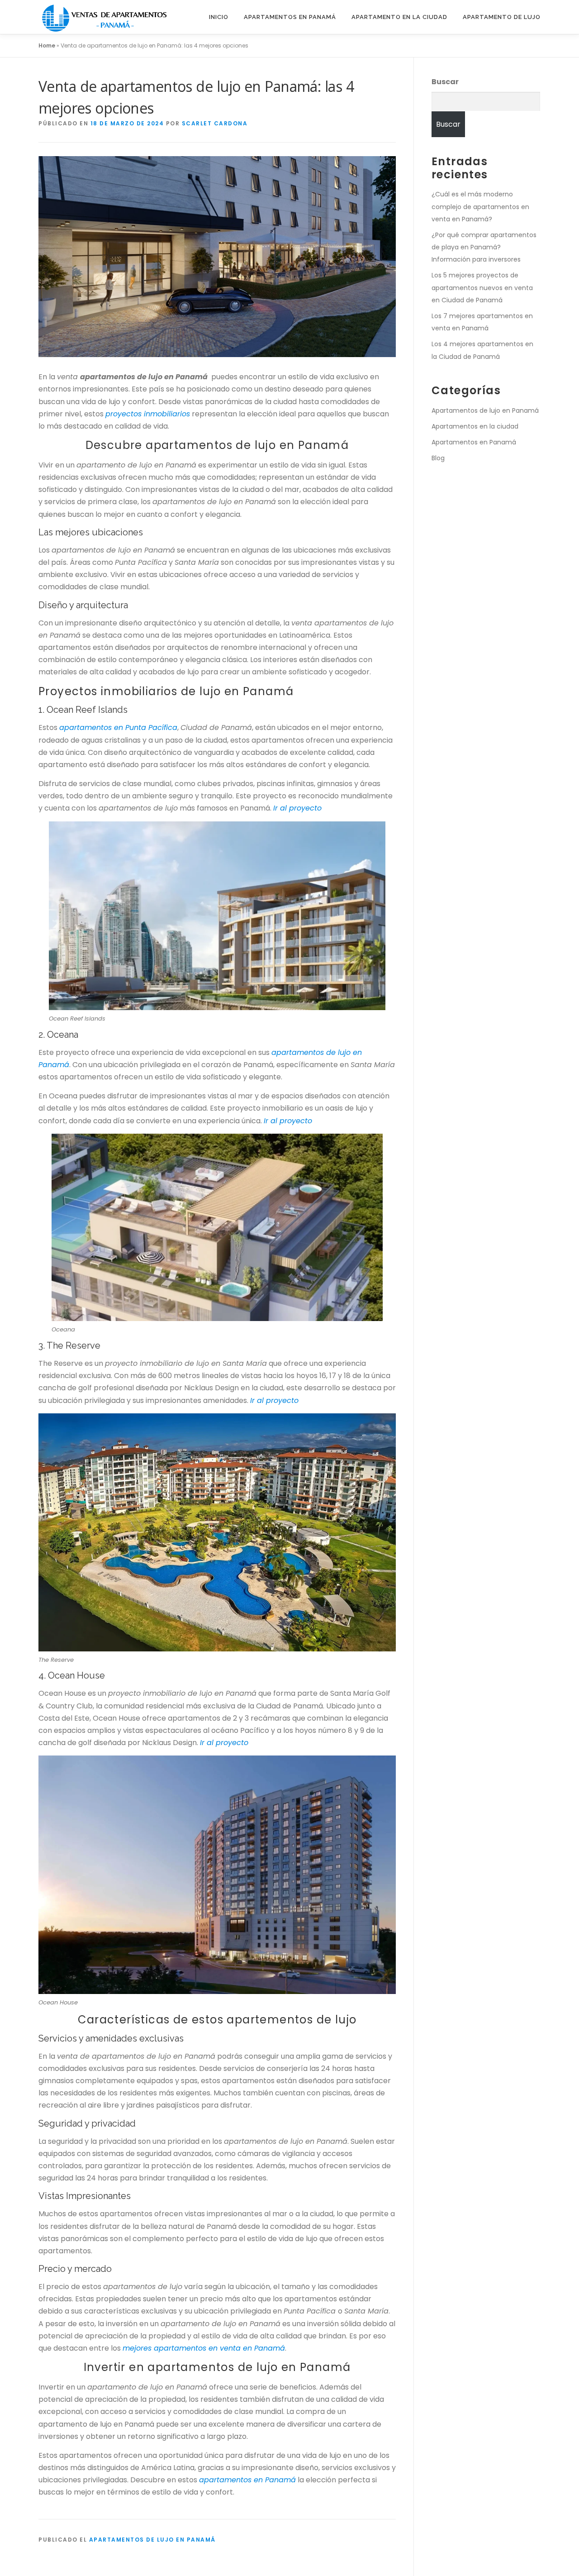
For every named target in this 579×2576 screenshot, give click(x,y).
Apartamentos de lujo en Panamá (152, 2540)
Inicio (219, 17)
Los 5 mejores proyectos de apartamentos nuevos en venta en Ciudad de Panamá (482, 287)
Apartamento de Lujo (502, 17)
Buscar (445, 82)
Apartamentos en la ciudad (475, 426)
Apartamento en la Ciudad (399, 17)
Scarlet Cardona (215, 123)
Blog (438, 458)
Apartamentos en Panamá (290, 17)
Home (47, 45)
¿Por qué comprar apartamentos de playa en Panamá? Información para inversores (484, 247)
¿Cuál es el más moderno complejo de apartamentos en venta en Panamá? (480, 206)
